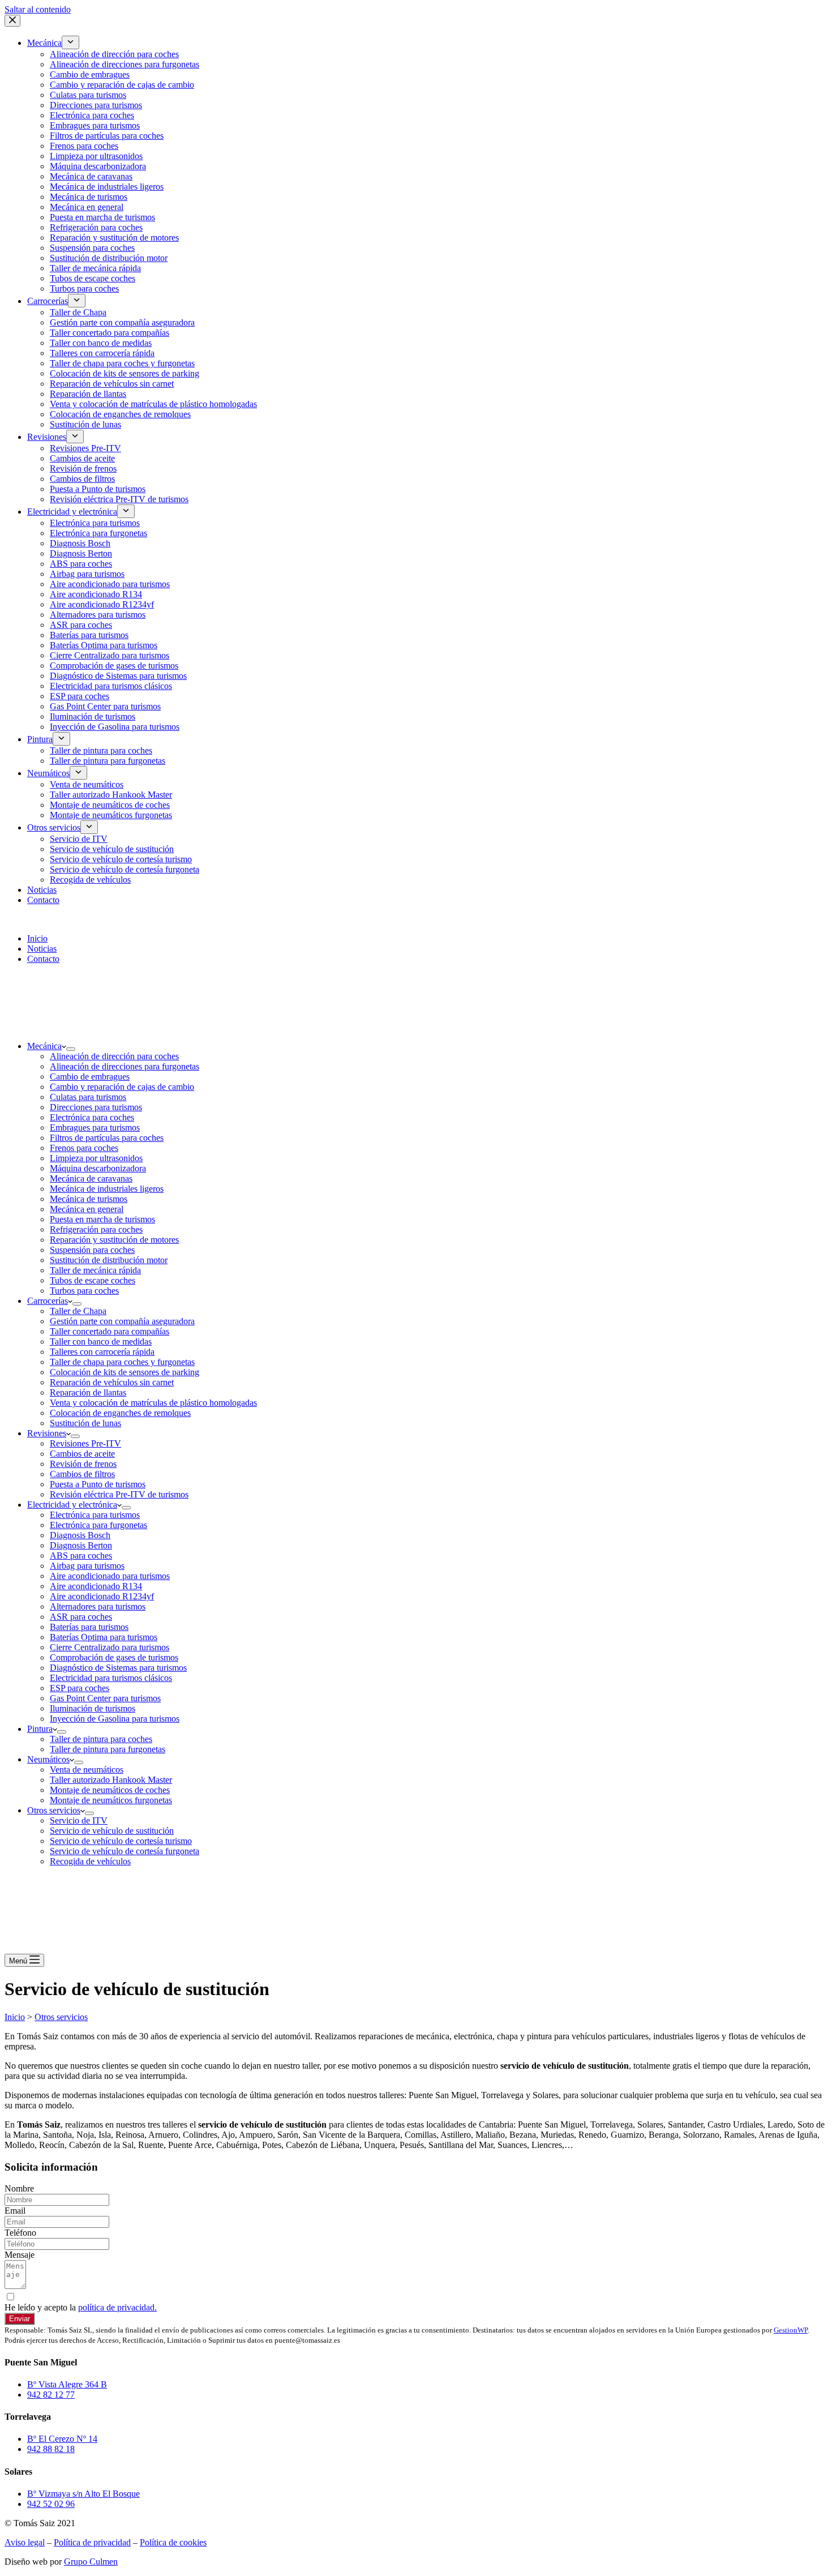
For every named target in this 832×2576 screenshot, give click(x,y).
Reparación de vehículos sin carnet (112, 1382)
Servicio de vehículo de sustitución (112, 1831)
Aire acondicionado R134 (96, 1586)
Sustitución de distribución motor (109, 1260)
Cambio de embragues (90, 1077)
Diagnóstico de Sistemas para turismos (118, 1668)
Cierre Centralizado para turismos (110, 1647)
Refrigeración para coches (96, 1229)
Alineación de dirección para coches (114, 1056)
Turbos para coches (84, 1291)
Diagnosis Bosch (80, 1535)
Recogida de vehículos (90, 1861)
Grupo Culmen (91, 2562)
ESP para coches (80, 1688)
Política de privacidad (92, 2542)
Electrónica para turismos (95, 1515)
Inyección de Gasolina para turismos (115, 1719)
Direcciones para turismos (96, 1107)
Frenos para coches (84, 1148)
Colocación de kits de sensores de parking (125, 1372)
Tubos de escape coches (93, 1280)
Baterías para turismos (89, 1627)
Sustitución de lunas (85, 1423)
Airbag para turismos (87, 1566)
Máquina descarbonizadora (98, 1168)
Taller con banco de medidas (101, 1342)
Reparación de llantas (88, 1392)
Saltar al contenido (38, 9)
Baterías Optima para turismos (104, 1637)
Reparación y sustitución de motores (114, 1240)
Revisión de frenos (83, 1464)
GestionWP (791, 2330)
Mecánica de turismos (89, 1199)
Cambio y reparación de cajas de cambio (122, 1087)
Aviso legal (25, 2542)
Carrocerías (48, 1301)
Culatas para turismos (88, 1097)
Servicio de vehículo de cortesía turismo (121, 1841)
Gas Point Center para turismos (105, 1698)
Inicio (37, 938)
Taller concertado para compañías (110, 1331)
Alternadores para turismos (98, 1606)
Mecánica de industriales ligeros (107, 1189)
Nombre (19, 2188)
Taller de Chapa (78, 1311)
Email (15, 2211)
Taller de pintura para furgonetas (108, 1749)
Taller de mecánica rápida (95, 1270)
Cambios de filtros (82, 1474)
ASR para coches (81, 1617)
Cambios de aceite (82, 1454)
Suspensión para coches (92, 1250)
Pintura (40, 1729)
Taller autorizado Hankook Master (111, 1780)
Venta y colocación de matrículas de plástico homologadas (153, 1403)
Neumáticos (48, 1759)
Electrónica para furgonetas (98, 1525)
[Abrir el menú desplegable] (71, 1049)
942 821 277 (30, 919)
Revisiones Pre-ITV (85, 1443)
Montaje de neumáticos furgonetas (111, 1800)
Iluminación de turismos (93, 1708)
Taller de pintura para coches (101, 1739)
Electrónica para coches (92, 1117)
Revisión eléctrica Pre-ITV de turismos (119, 1494)
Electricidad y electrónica (72, 1505)
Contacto (43, 959)
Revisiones (47, 1433)
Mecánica (44, 1046)
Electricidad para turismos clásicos (111, 1678)
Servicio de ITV (79, 1820)
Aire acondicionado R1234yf (102, 1596)
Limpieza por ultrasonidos (96, 1158)
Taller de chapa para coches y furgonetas (122, 1362)
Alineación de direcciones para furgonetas (125, 1066)
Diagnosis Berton (81, 1545)
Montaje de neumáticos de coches (110, 1790)
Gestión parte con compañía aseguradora (122, 1321)
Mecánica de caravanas (91, 1178)
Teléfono (20, 2233)
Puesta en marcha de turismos (102, 1219)
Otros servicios (54, 1810)
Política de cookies (173, 2542)
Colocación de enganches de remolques (120, 1413)
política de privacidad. (117, 2307)
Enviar (20, 2319)
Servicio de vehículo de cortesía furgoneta (125, 1851)
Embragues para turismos (95, 1127)
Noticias (42, 949)
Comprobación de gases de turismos (114, 1657)
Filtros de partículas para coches (107, 1138)
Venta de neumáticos (87, 1770)
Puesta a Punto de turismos (98, 1484)
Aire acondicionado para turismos (110, 1576)
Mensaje (20, 2255)
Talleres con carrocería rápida (102, 1352)
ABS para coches (81, 1556)
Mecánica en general (87, 1209)
